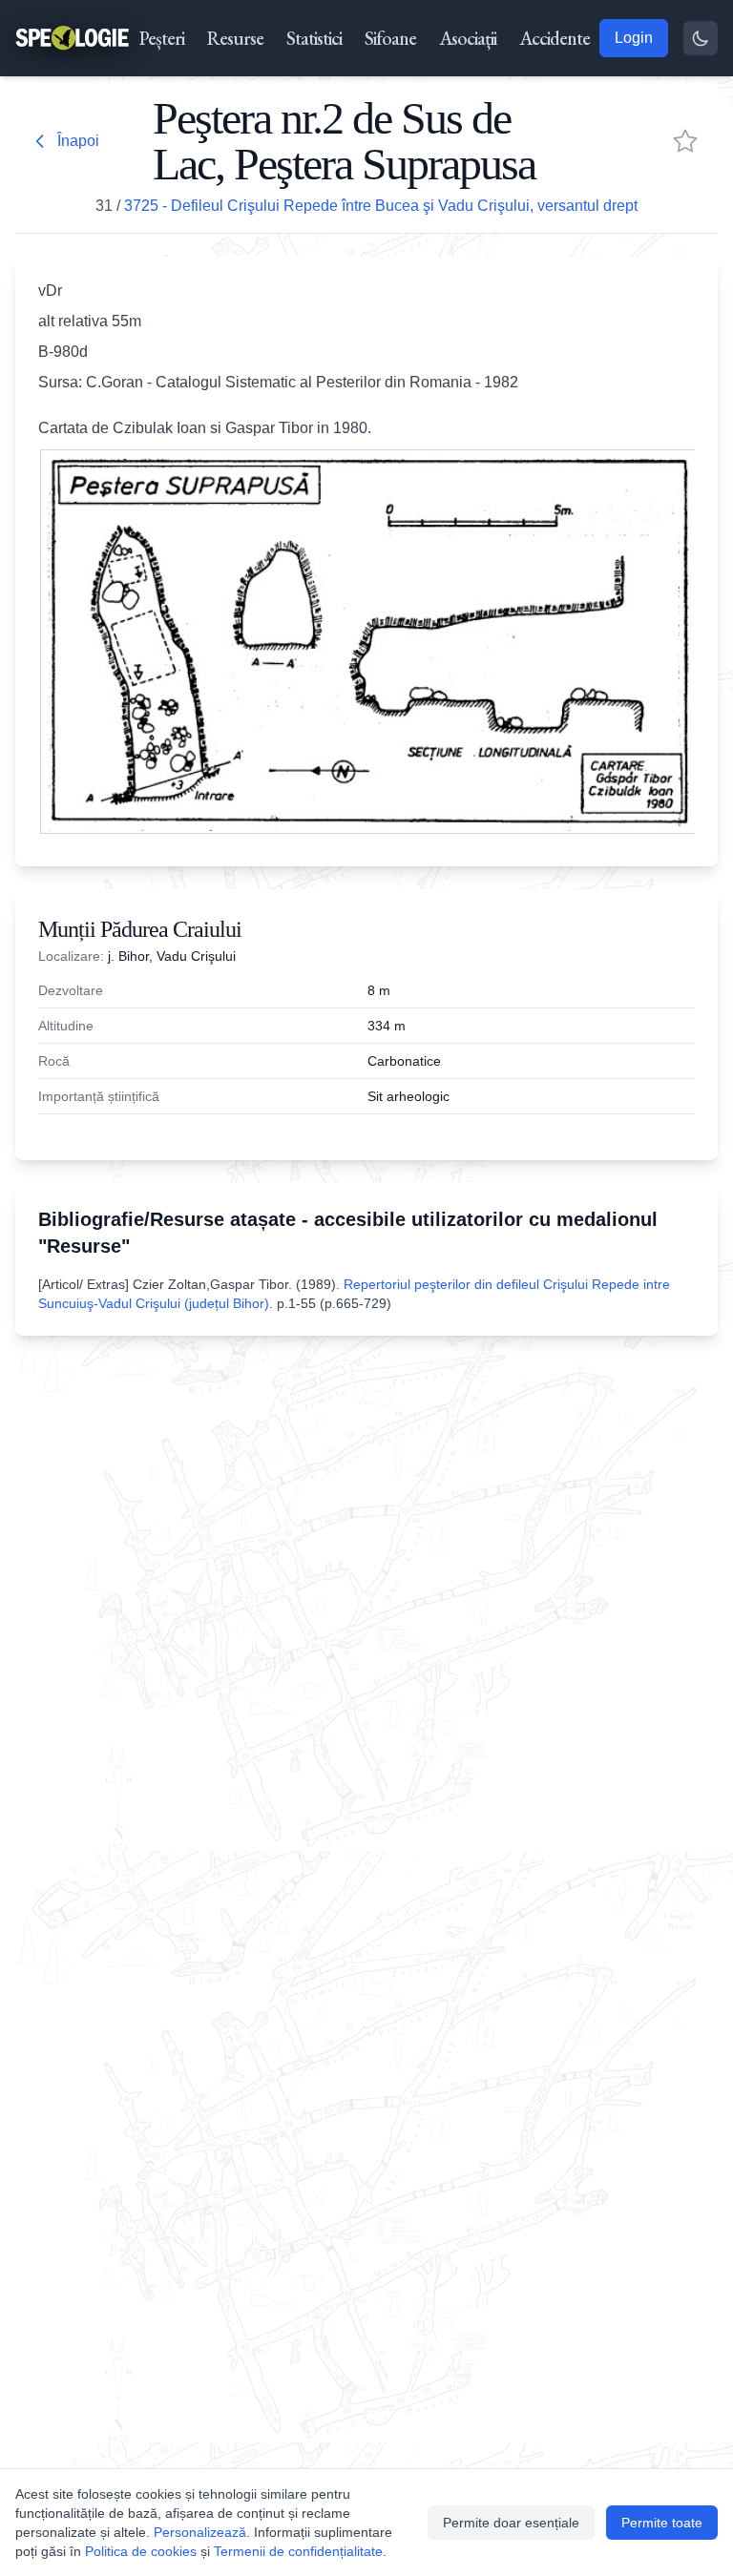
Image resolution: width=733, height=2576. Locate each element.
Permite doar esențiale (511, 2523)
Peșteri (162, 38)
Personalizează (200, 2532)
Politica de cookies (141, 2551)
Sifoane (390, 38)
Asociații (468, 38)
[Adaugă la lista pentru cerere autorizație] (685, 141)
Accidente (555, 38)
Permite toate (662, 2523)
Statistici (314, 38)
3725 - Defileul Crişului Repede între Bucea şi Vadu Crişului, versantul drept (381, 206)
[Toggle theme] (701, 38)
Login (634, 38)
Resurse (235, 38)
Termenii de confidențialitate (298, 2551)
